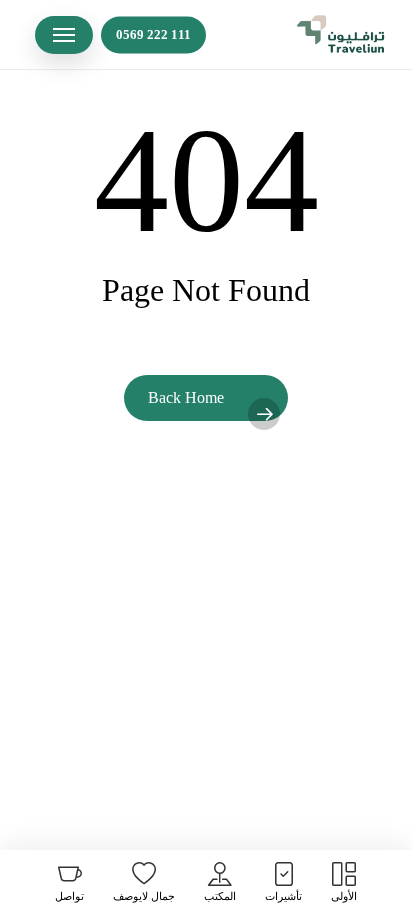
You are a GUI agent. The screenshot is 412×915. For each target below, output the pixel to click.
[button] (64, 35)
